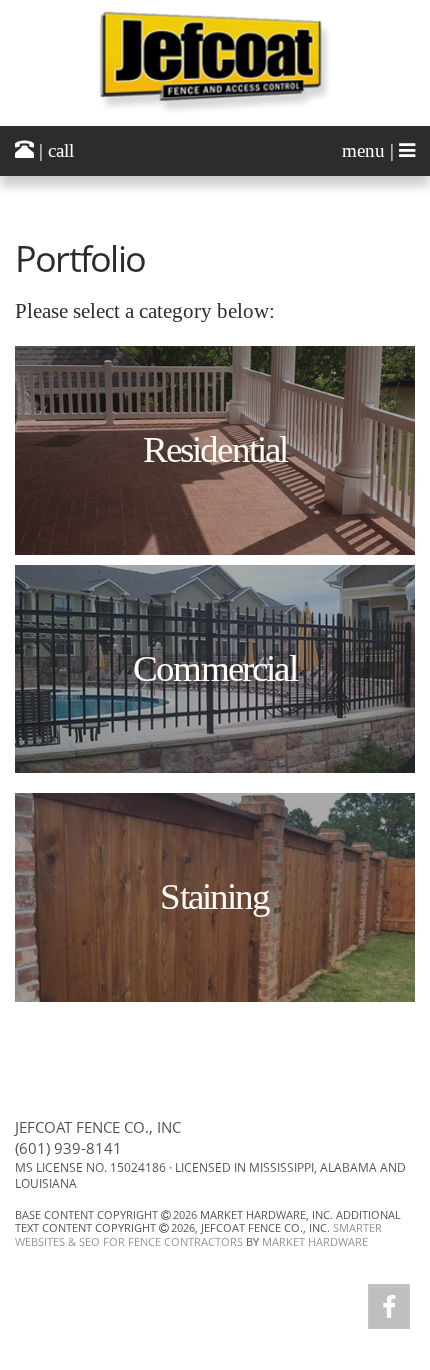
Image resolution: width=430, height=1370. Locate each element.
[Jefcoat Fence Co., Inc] (215, 62)
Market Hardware (315, 1241)
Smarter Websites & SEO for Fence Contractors (198, 1234)
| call (54, 150)
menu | (370, 150)
